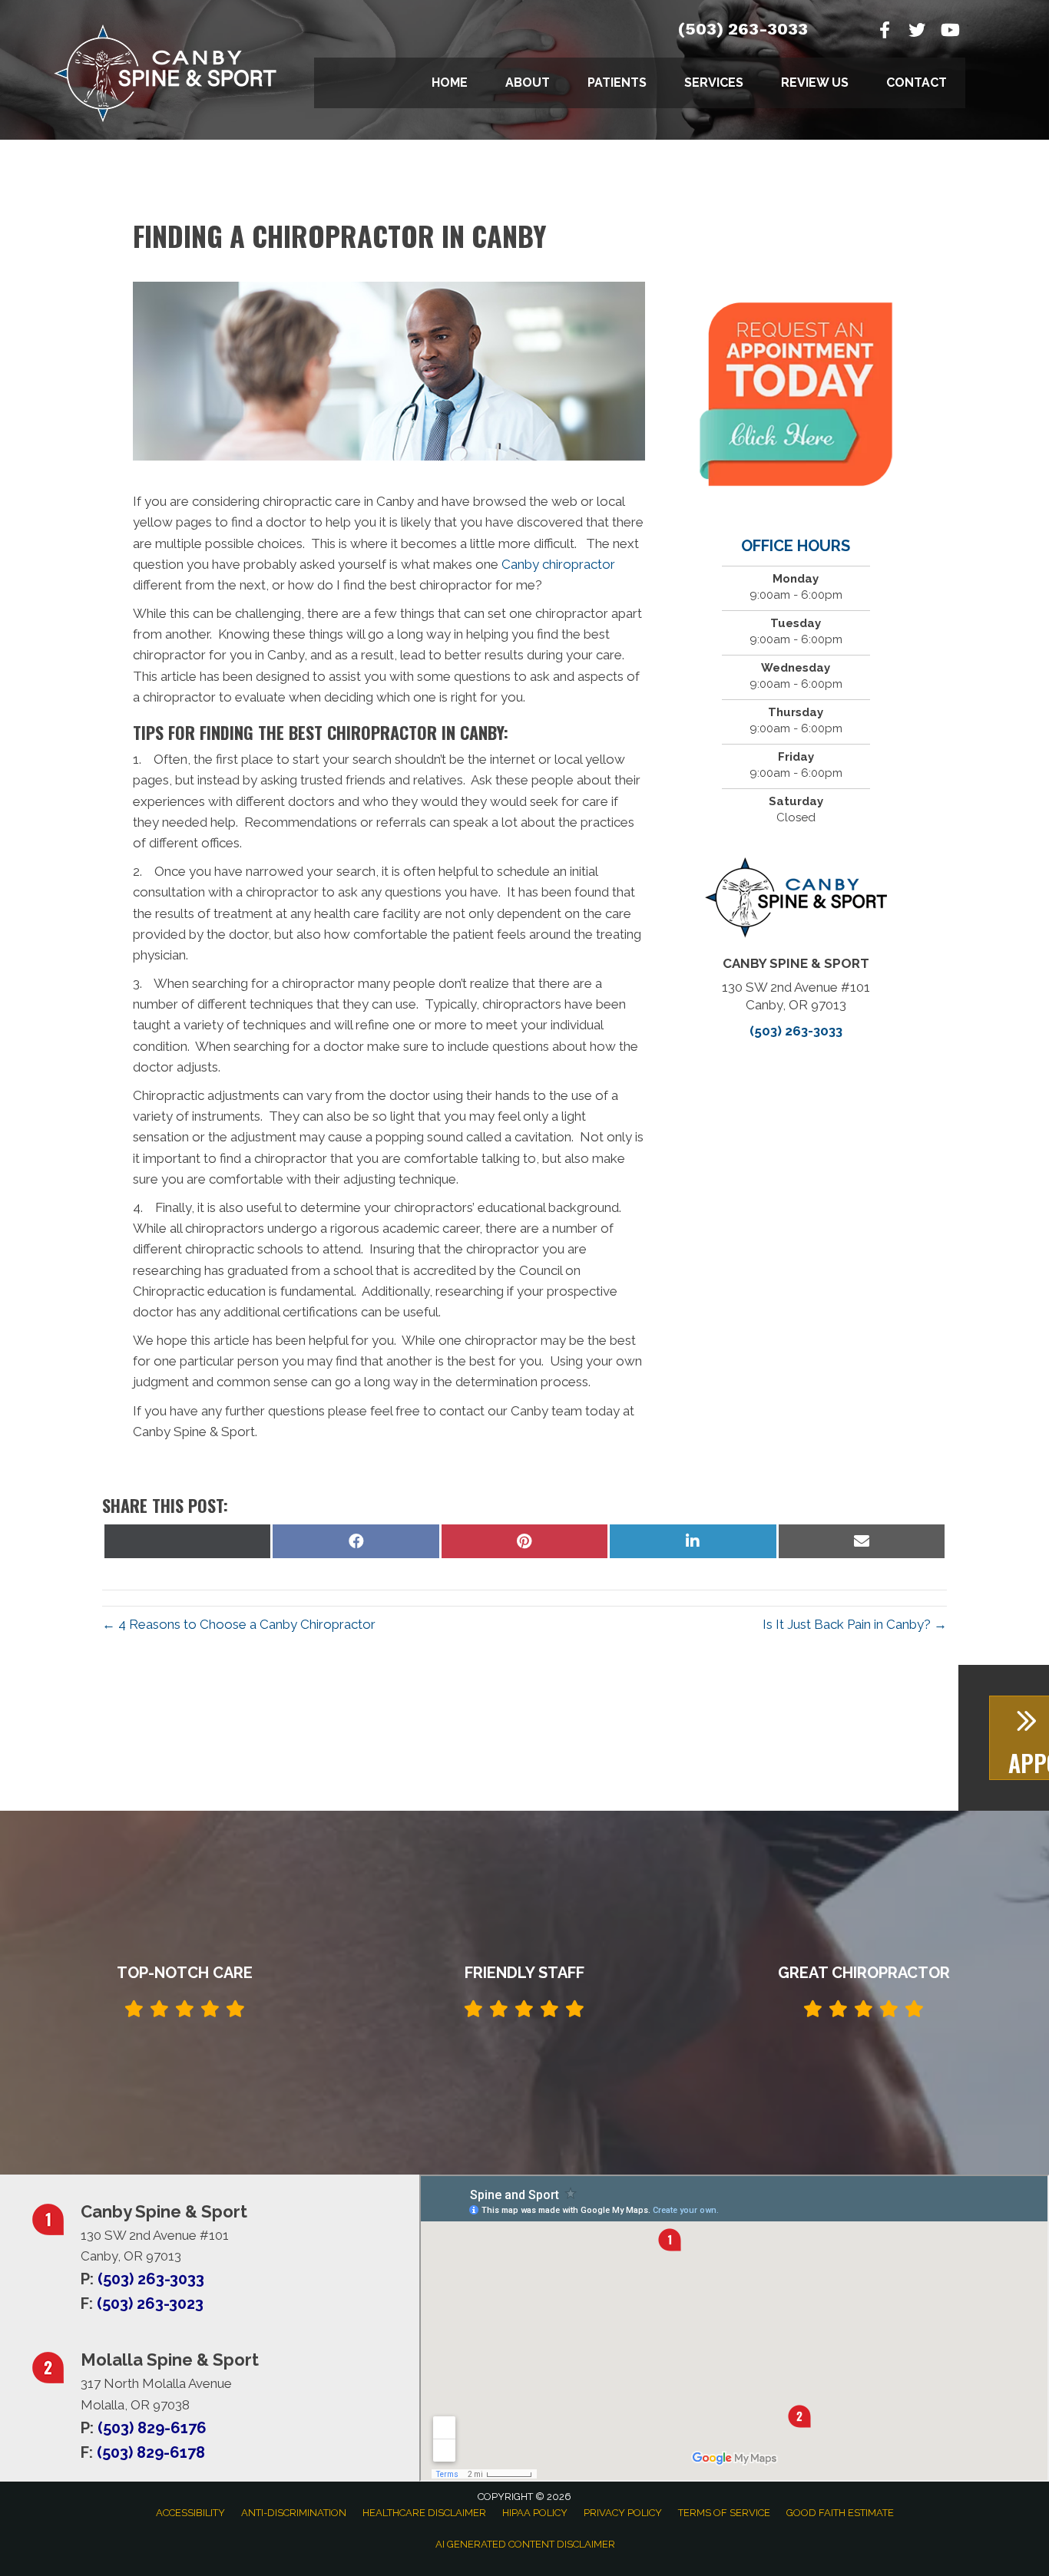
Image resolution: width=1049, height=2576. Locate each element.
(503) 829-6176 (152, 2428)
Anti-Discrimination (294, 2513)
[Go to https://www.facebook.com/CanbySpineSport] (885, 32)
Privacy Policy (623, 2513)
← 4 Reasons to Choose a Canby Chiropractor (239, 1624)
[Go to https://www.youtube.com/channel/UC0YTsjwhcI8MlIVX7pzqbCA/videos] (949, 32)
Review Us (815, 83)
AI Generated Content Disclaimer (525, 2544)
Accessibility (190, 2513)
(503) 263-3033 (743, 29)
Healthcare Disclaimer (424, 2513)
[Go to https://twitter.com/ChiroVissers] (917, 32)
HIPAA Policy (535, 2513)
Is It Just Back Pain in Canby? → (855, 1624)
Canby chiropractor (558, 564)
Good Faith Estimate (840, 2513)
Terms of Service (724, 2513)
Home (450, 83)
